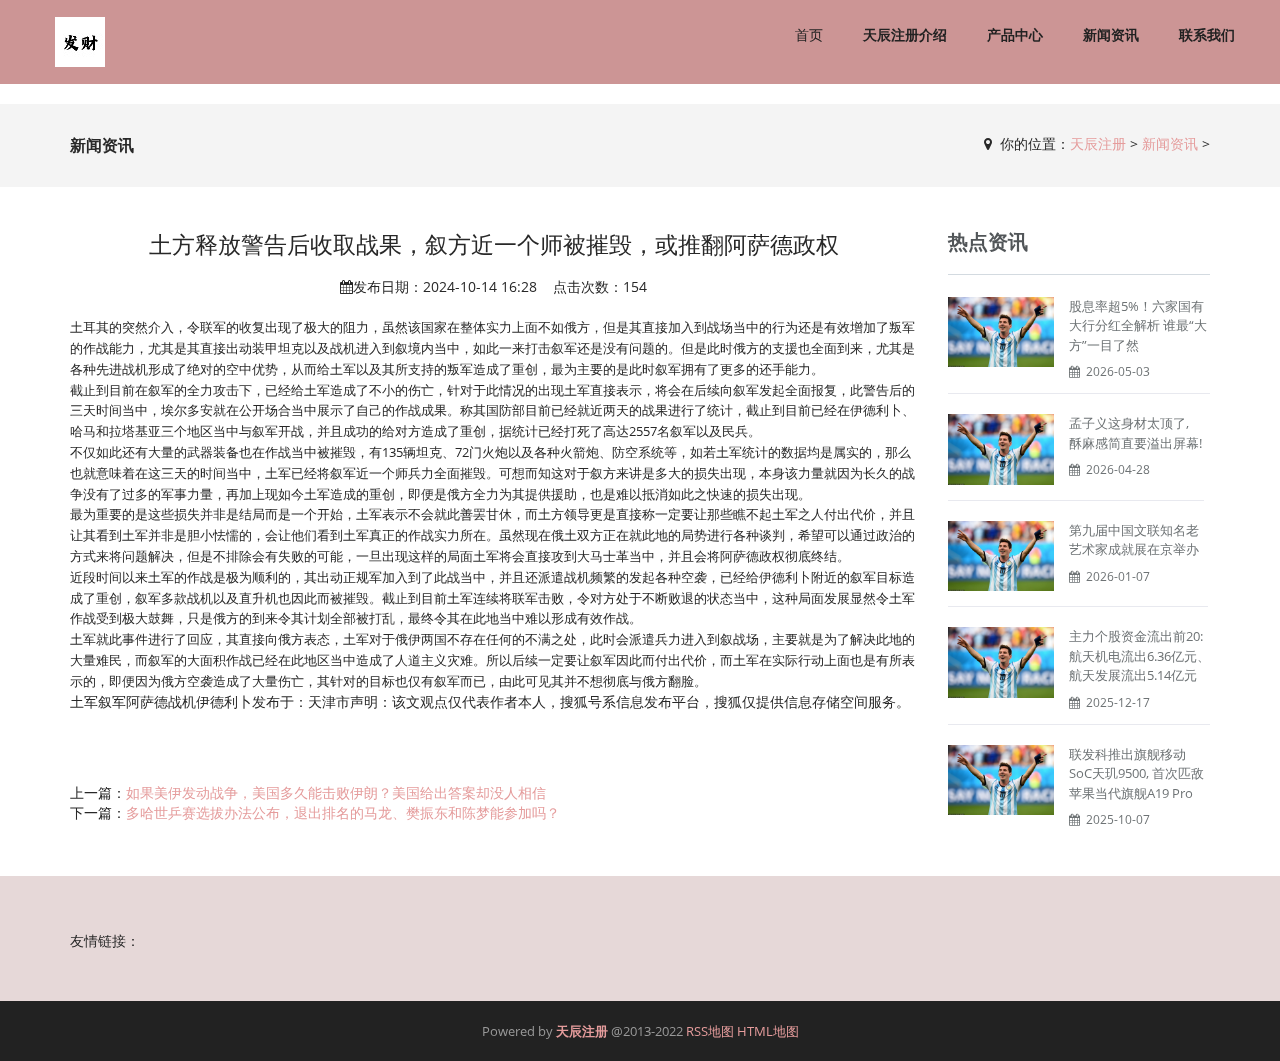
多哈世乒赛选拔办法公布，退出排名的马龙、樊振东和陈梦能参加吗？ (343, 812)
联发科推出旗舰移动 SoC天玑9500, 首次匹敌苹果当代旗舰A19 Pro (1136, 773)
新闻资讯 (1111, 34)
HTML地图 (768, 1031)
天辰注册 (1098, 143)
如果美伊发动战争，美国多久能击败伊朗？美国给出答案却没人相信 (336, 792)
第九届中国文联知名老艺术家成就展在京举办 (1134, 540)
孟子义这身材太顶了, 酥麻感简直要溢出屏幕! (1135, 433)
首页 (809, 34)
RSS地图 (710, 1031)
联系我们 (1207, 34)
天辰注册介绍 (905, 34)
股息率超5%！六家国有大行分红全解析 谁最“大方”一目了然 (1138, 325)
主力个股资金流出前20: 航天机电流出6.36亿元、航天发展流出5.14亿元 (1139, 655)
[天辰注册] (80, 42)
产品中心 (1015, 34)
